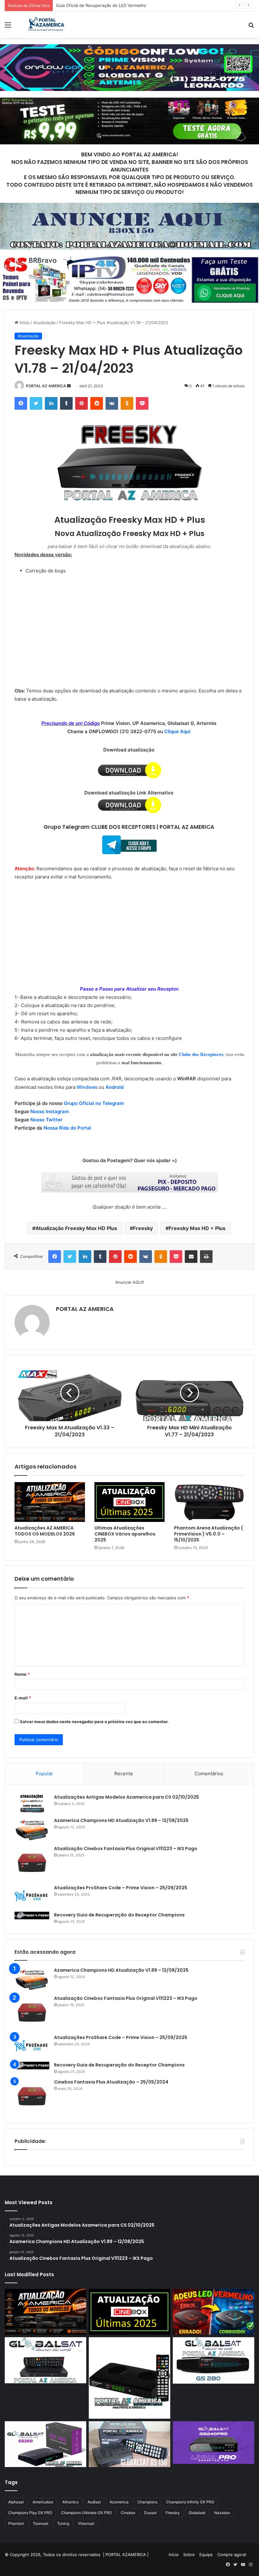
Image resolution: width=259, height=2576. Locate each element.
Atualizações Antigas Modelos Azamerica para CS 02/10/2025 (126, 1797)
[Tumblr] (66, 403)
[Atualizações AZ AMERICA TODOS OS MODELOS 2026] (50, 1502)
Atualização (44, 323)
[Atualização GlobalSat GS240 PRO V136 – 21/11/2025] (214, 2443)
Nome (22, 1674)
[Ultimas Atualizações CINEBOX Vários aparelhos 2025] (130, 1502)
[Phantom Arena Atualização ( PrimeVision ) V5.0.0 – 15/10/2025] (209, 1502)
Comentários (209, 1774)
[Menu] (8, 27)
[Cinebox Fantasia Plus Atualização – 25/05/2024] (32, 2096)
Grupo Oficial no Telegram (94, 1103)
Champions (147, 2502)
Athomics (70, 2502)
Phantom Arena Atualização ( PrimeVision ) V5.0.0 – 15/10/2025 (208, 1534)
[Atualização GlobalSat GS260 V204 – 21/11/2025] (45, 2444)
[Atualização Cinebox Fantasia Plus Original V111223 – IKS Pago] (32, 1863)
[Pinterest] (81, 403)
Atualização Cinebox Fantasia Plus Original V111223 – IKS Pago (126, 1849)
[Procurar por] (251, 27)
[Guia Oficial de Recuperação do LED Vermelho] (214, 2312)
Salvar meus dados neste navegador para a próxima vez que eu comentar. (94, 1722)
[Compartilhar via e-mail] (191, 1257)
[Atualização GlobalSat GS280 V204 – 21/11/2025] (214, 2360)
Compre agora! (232, 2555)
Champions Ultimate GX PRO (86, 2513)
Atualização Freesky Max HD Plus (76, 1228)
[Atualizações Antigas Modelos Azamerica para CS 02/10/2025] (32, 1804)
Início (24, 323)
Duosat (150, 2513)
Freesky (143, 1228)
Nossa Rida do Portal (67, 1128)
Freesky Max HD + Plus (197, 1228)
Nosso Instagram (50, 1111)
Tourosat (41, 2523)
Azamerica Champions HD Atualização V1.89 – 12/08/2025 (121, 1820)
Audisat (94, 2502)
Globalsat (197, 2513)
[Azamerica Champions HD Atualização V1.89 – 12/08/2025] (32, 1829)
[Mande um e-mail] (69, 386)
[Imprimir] (206, 1257)
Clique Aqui (178, 731)
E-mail (23, 1698)
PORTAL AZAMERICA (126, 2555)
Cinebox (128, 2513)
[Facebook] (21, 403)
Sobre (189, 2555)
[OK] (127, 403)
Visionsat (86, 2523)
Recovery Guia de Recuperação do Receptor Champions (119, 1915)
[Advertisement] (129, 85)
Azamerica (119, 2502)
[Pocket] (142, 403)
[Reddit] (97, 403)
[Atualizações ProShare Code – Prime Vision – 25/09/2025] (32, 1896)
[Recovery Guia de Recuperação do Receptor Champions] (32, 1915)
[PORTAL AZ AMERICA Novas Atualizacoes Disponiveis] (45, 25)
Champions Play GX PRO (30, 2513)
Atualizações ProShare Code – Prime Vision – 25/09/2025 (121, 1888)
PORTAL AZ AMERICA (46, 386)
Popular (44, 1774)
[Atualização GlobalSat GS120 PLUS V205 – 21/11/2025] (45, 2360)
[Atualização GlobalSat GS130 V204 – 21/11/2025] (129, 2444)
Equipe (206, 2555)
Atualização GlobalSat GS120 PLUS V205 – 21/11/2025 (109, 5)
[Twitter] (36, 403)
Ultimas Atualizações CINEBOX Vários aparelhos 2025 (125, 1534)
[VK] (112, 403)
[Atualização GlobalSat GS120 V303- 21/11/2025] (129, 2378)
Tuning (63, 2523)
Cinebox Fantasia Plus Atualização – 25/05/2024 (111, 2082)
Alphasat (16, 2502)
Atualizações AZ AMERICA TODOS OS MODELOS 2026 (45, 1531)
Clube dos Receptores (201, 1054)
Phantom (16, 2523)
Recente (124, 1774)
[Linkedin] (51, 403)
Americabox (43, 2502)
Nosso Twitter (46, 1120)
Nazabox (222, 2513)
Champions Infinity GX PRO (190, 2502)
